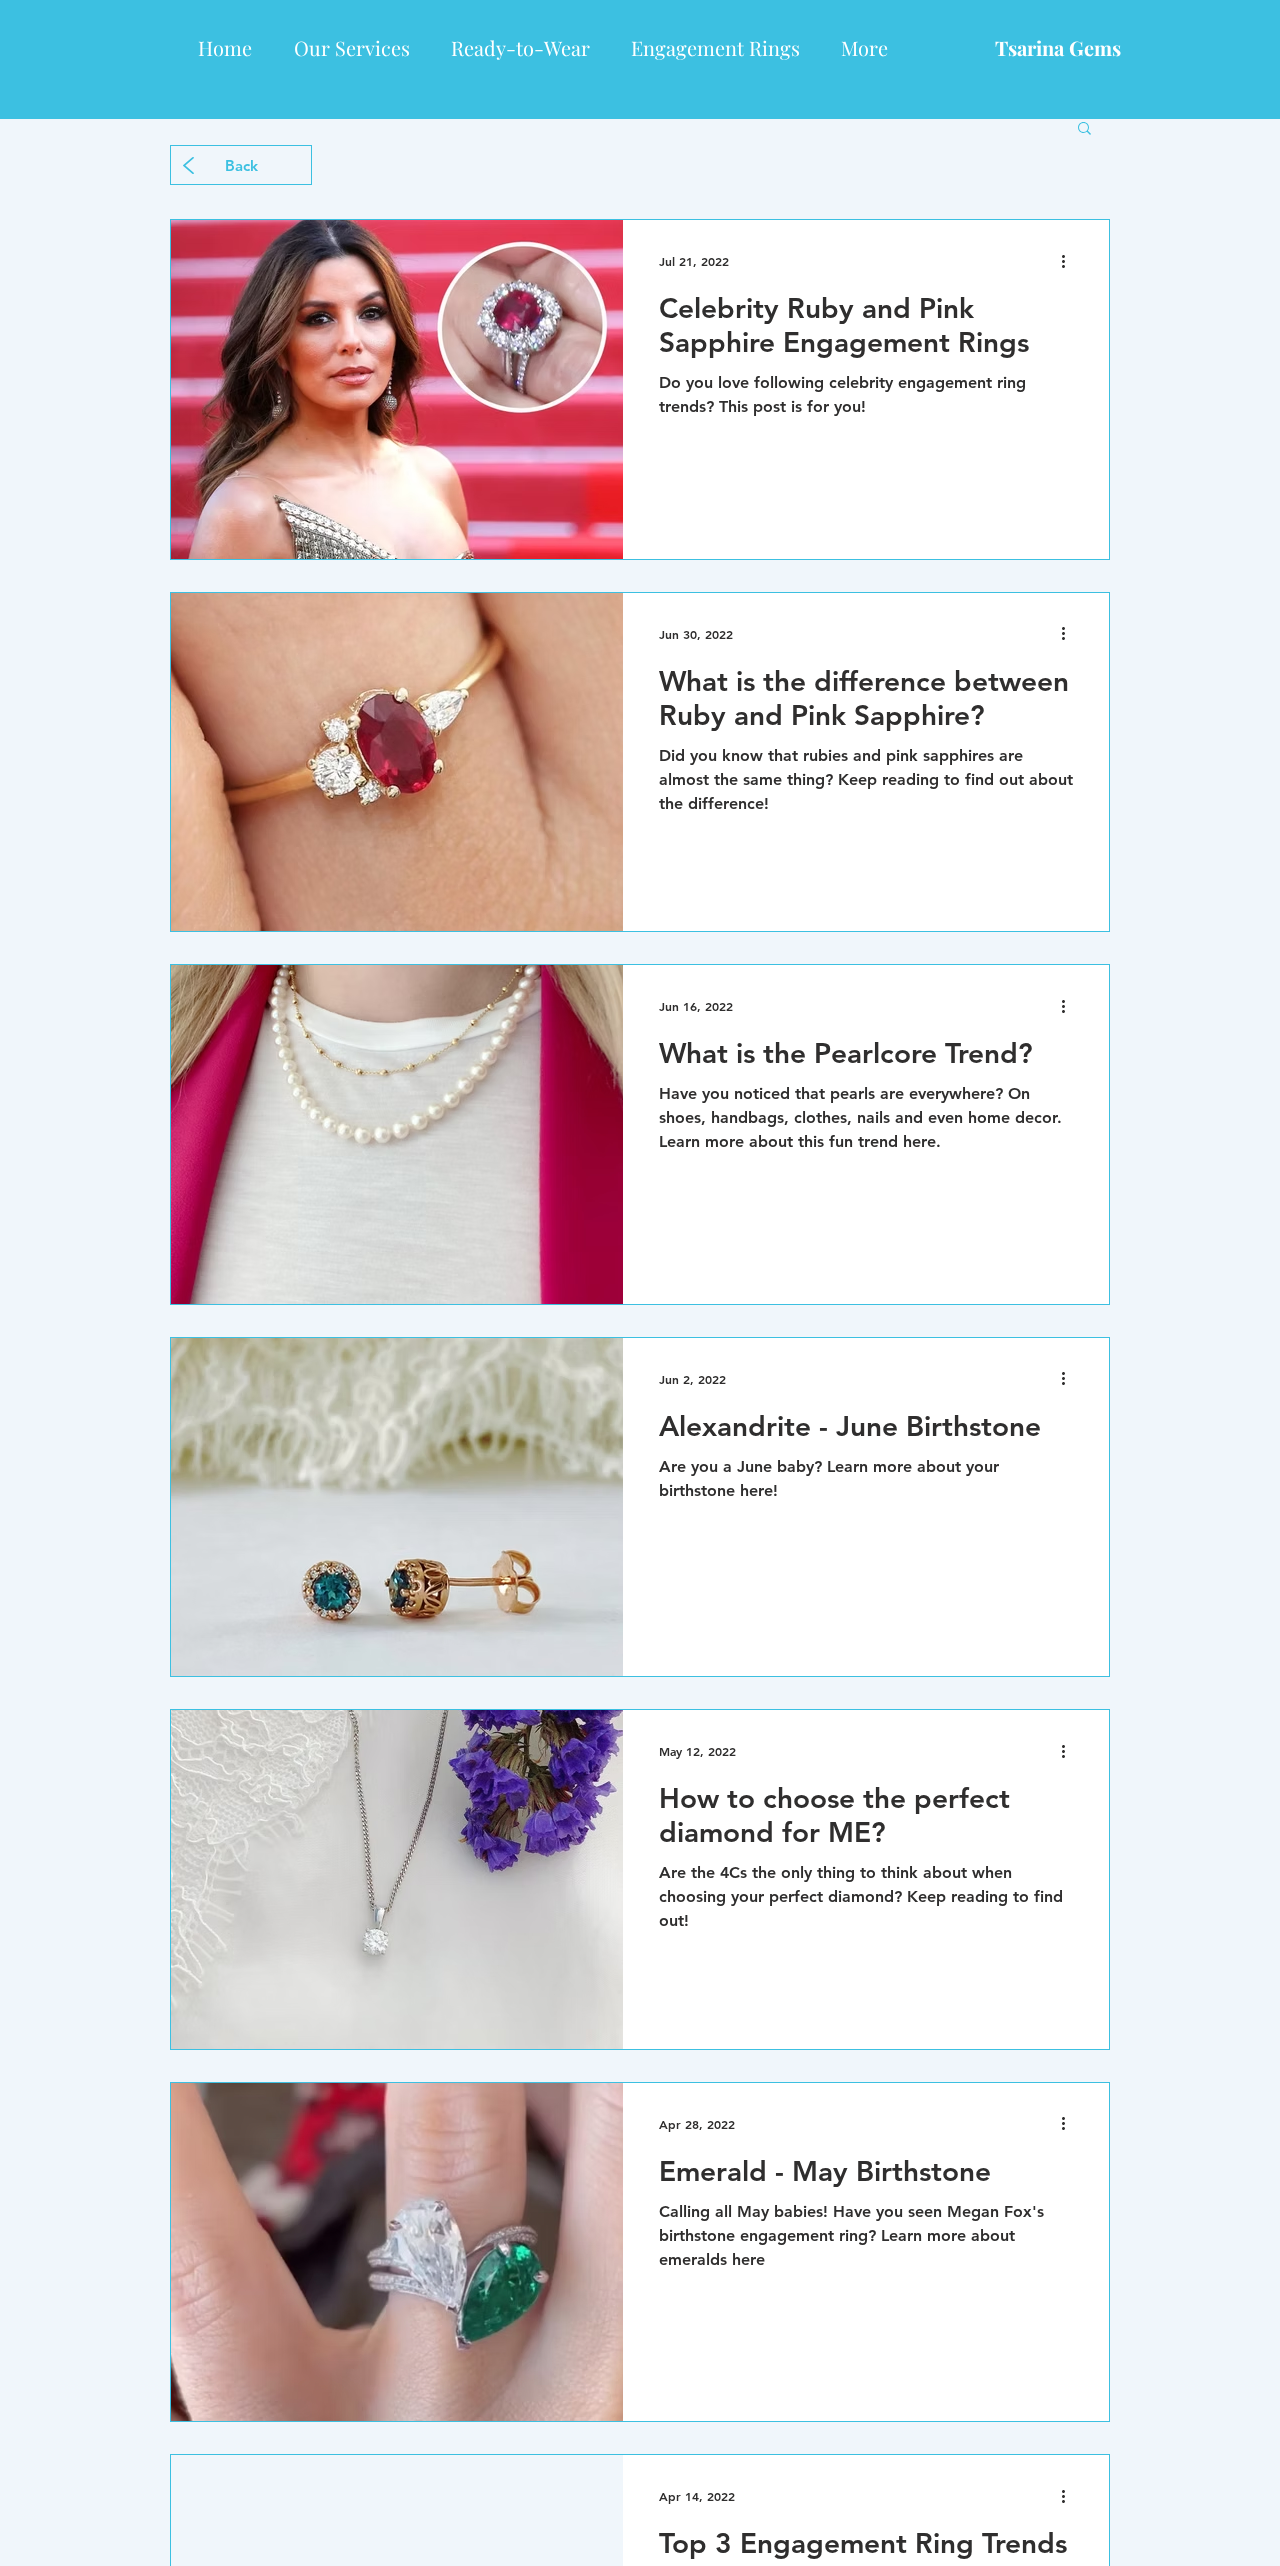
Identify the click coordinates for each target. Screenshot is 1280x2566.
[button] (1084, 129)
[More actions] (1070, 261)
